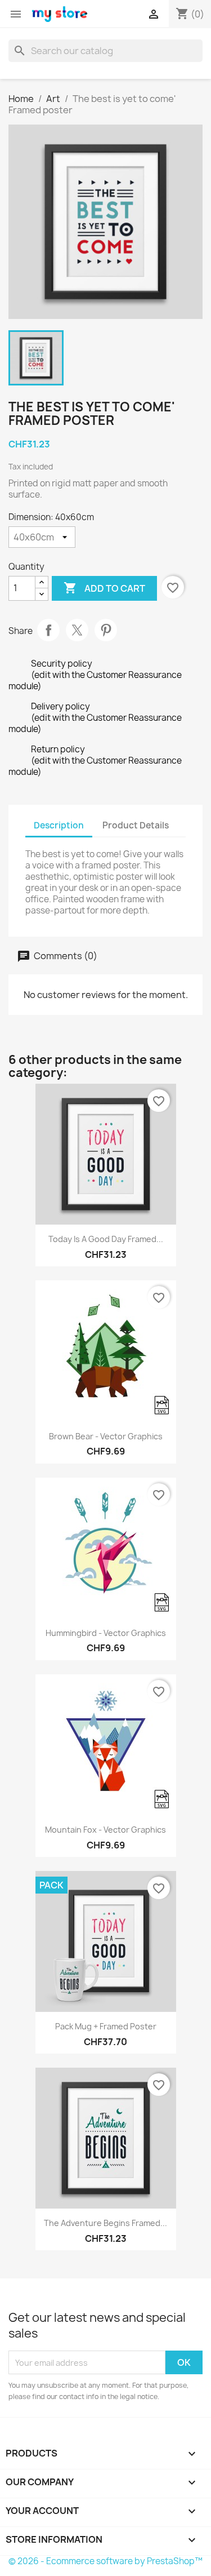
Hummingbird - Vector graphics (106, 1633)
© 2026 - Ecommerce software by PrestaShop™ (105, 2561)
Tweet (77, 630)
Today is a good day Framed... (106, 1239)
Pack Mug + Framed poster (106, 2026)
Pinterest (106, 630)
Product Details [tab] (136, 825)
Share (48, 630)
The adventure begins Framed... (105, 2223)
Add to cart (104, 588)
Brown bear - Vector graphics (106, 1436)
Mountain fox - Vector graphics (105, 1830)
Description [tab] (59, 825)
